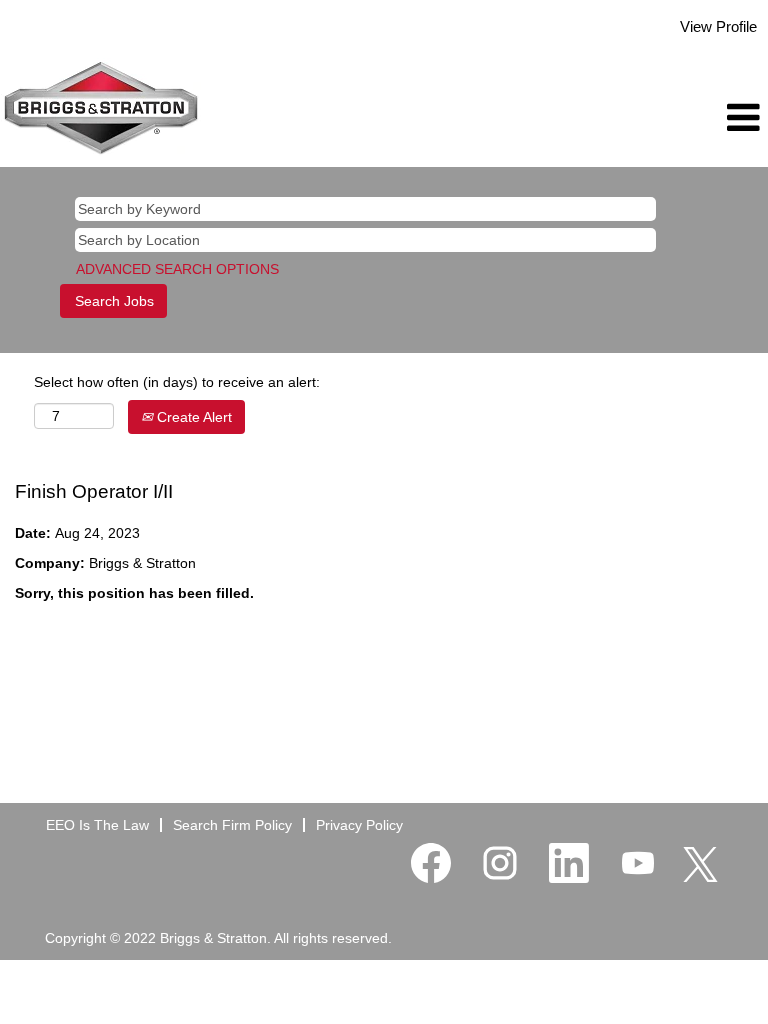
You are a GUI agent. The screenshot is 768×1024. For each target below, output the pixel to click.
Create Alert (192, 417)
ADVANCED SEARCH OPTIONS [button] (177, 269)
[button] (640, 117)
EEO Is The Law (97, 825)
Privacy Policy (359, 825)
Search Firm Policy (232, 825)
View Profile (718, 26)
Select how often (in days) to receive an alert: (177, 382)
